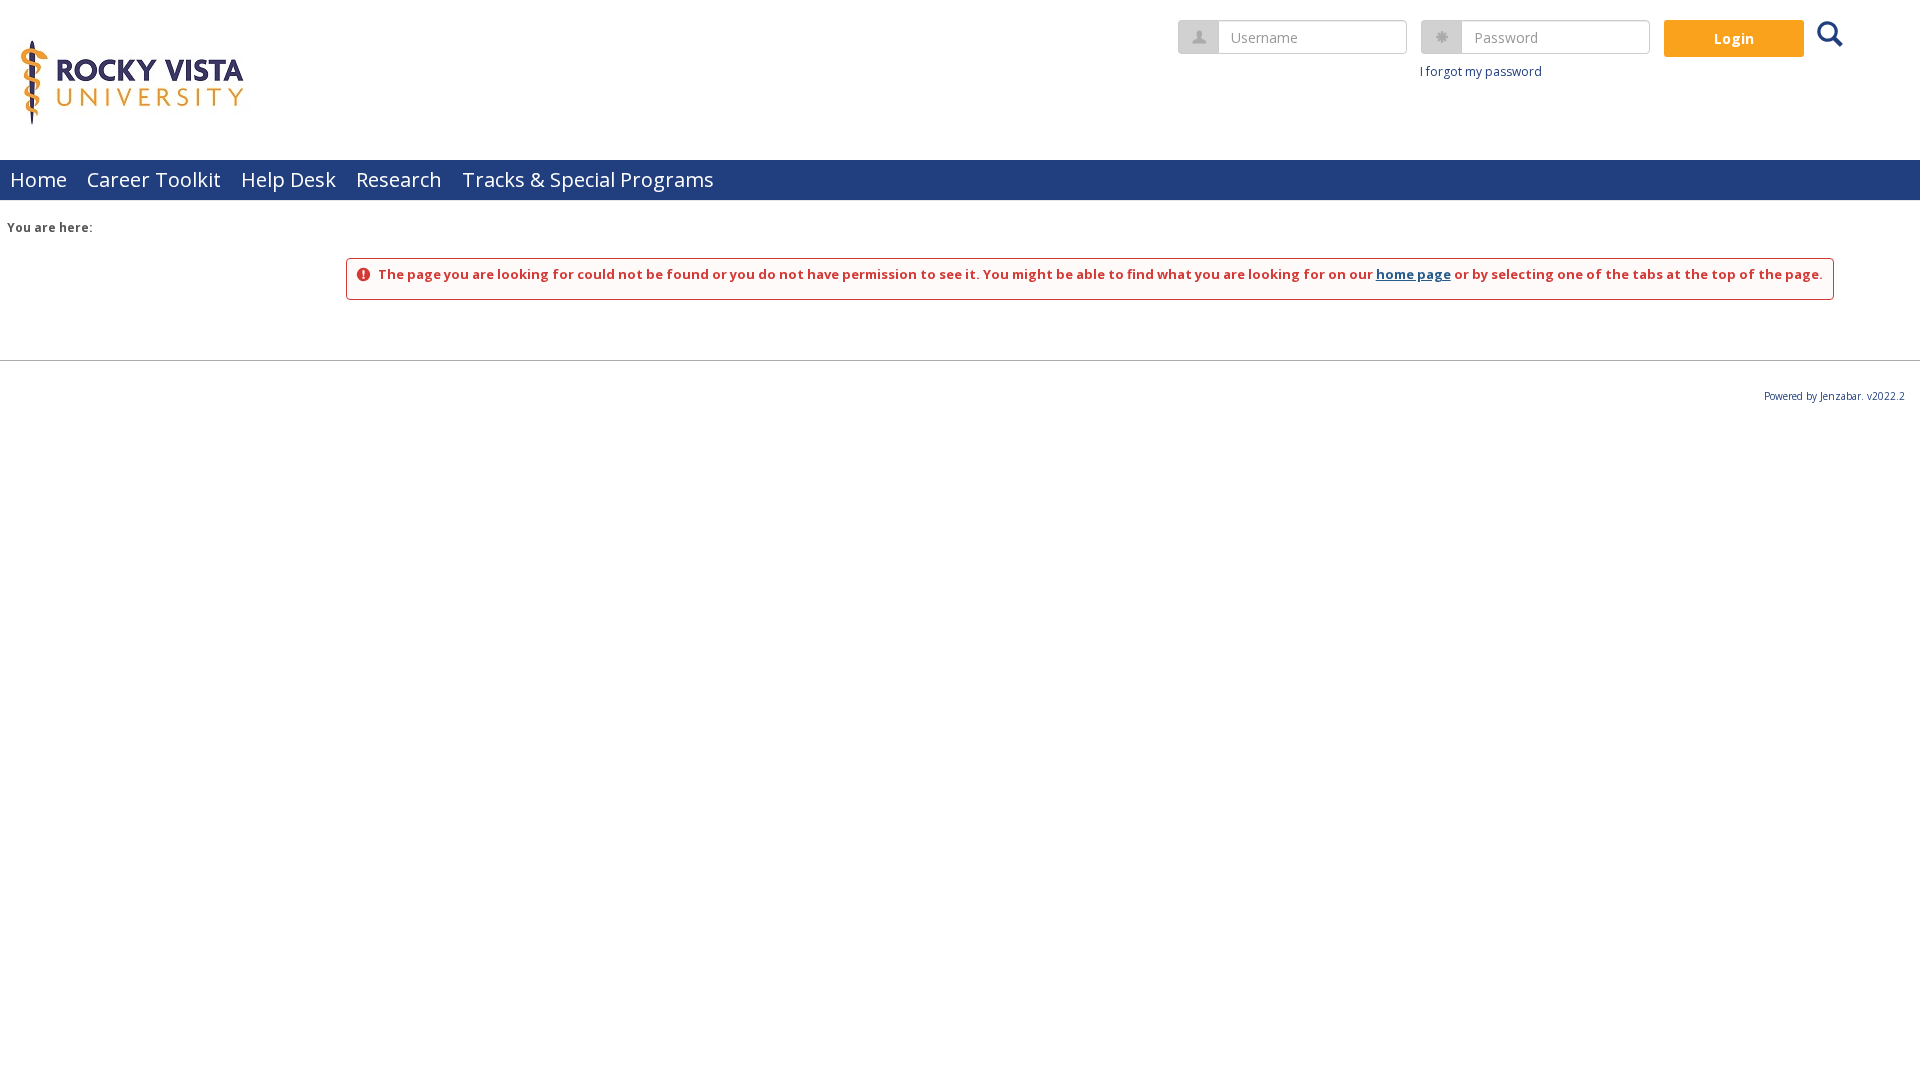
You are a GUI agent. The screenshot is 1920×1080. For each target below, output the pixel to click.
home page (1413, 274)
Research (399, 179)
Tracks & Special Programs (588, 179)
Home (38, 179)
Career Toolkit (154, 179)
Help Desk (288, 179)
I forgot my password (1481, 71)
